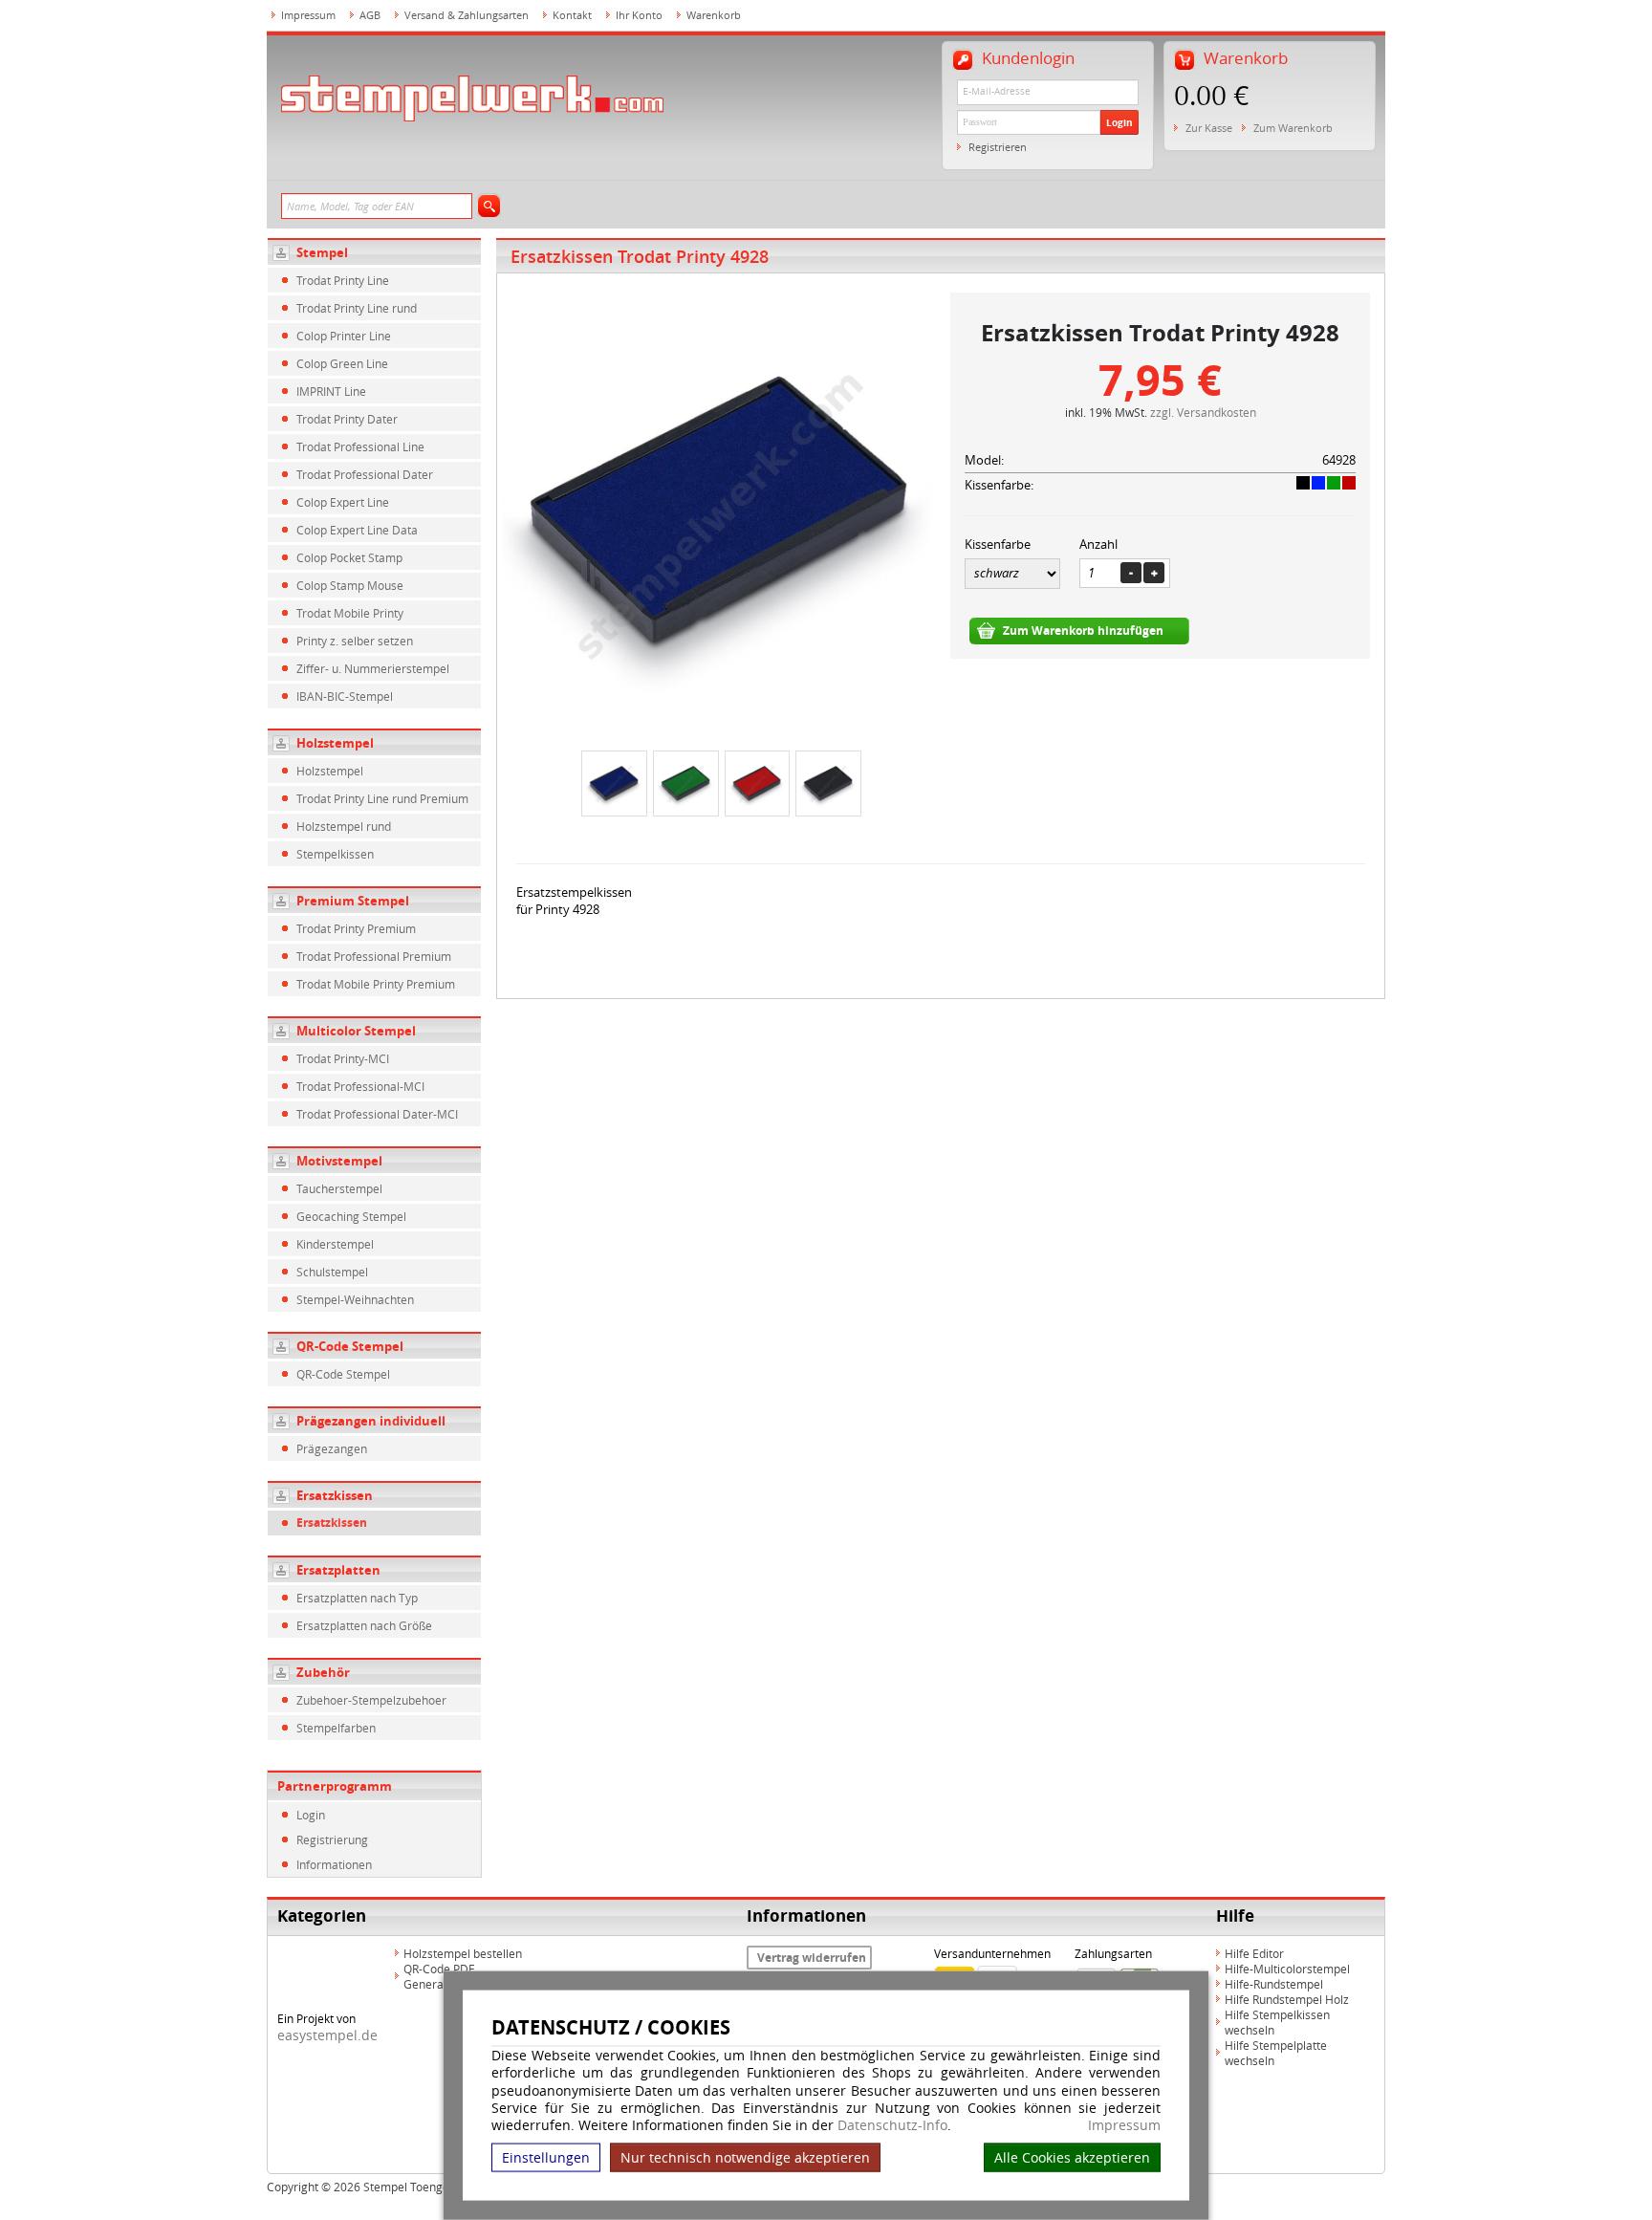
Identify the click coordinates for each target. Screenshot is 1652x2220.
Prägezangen (332, 1448)
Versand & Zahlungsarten (467, 15)
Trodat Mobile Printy (350, 613)
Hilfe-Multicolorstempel (1287, 1969)
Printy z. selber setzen (355, 641)
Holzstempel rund (344, 826)
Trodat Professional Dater (365, 474)
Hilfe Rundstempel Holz (1287, 1999)
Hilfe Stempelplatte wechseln (1276, 2053)
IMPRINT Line (331, 391)
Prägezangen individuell (371, 1421)
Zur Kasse (1209, 128)
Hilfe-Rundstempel (1274, 1984)
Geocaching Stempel (351, 1216)
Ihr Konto (639, 15)
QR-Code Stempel (350, 1346)
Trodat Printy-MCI (343, 1058)
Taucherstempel (339, 1188)
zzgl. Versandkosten (1203, 412)
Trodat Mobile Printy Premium (376, 984)
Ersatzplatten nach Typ (357, 1598)
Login (1119, 122)
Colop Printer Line (344, 336)
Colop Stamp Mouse (350, 585)
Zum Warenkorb (1293, 128)
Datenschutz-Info (892, 2125)
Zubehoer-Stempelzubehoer (371, 1700)
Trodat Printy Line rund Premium (382, 798)
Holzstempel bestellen (463, 1953)
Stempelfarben (336, 1728)
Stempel (322, 252)
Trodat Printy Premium (356, 928)
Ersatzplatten (338, 1570)
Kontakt (572, 15)
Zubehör (323, 1672)
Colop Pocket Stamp (349, 557)
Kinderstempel (335, 1244)
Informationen (334, 1864)
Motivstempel (339, 1161)
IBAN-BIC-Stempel (345, 696)
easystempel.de (327, 2035)
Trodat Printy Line (343, 280)
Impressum (1124, 2125)
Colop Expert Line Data (357, 530)
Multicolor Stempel (356, 1031)
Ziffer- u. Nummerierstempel (373, 668)
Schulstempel (332, 1272)
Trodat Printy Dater (347, 419)
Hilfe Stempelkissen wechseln (1277, 2022)
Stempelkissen (335, 854)
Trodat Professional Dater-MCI (377, 1114)
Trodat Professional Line (360, 446)
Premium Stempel (353, 901)
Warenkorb (714, 15)
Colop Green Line (342, 363)
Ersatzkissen (335, 1495)
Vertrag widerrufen (812, 1958)
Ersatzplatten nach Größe (364, 1625)
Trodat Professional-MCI (360, 1086)
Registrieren (998, 147)
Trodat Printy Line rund (357, 308)
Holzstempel (335, 743)
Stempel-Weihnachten (355, 1299)
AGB (370, 15)
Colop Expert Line (343, 502)
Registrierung (332, 1839)
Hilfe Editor (1254, 1953)
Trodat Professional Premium (374, 956)
